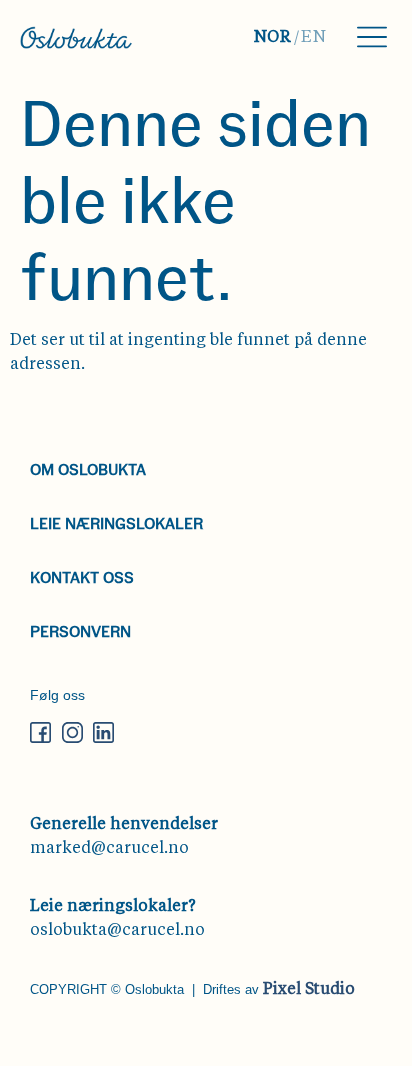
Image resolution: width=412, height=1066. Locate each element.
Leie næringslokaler (116, 522)
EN (313, 38)
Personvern (80, 630)
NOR (273, 38)
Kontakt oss (82, 576)
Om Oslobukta (88, 468)
